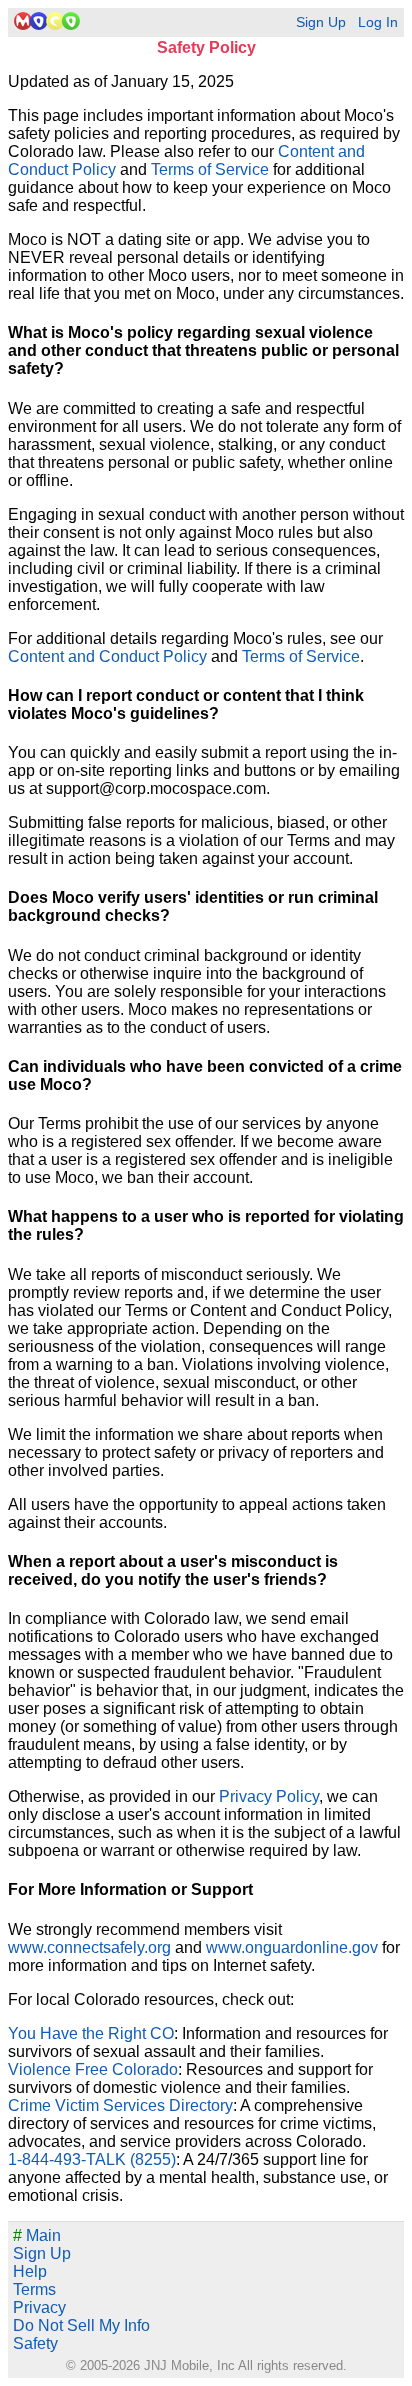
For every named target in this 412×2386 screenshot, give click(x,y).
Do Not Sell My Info (81, 2325)
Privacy (39, 2307)
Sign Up (321, 22)
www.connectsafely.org (89, 1947)
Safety (35, 2343)
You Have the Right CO (91, 2033)
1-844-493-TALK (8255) (92, 2159)
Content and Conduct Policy (107, 656)
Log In (378, 22)
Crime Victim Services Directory (120, 2105)
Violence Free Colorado (93, 2069)
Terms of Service (210, 169)
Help (30, 2271)
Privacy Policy (269, 1796)
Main (37, 2235)
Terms (34, 2289)
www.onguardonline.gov (292, 1947)
